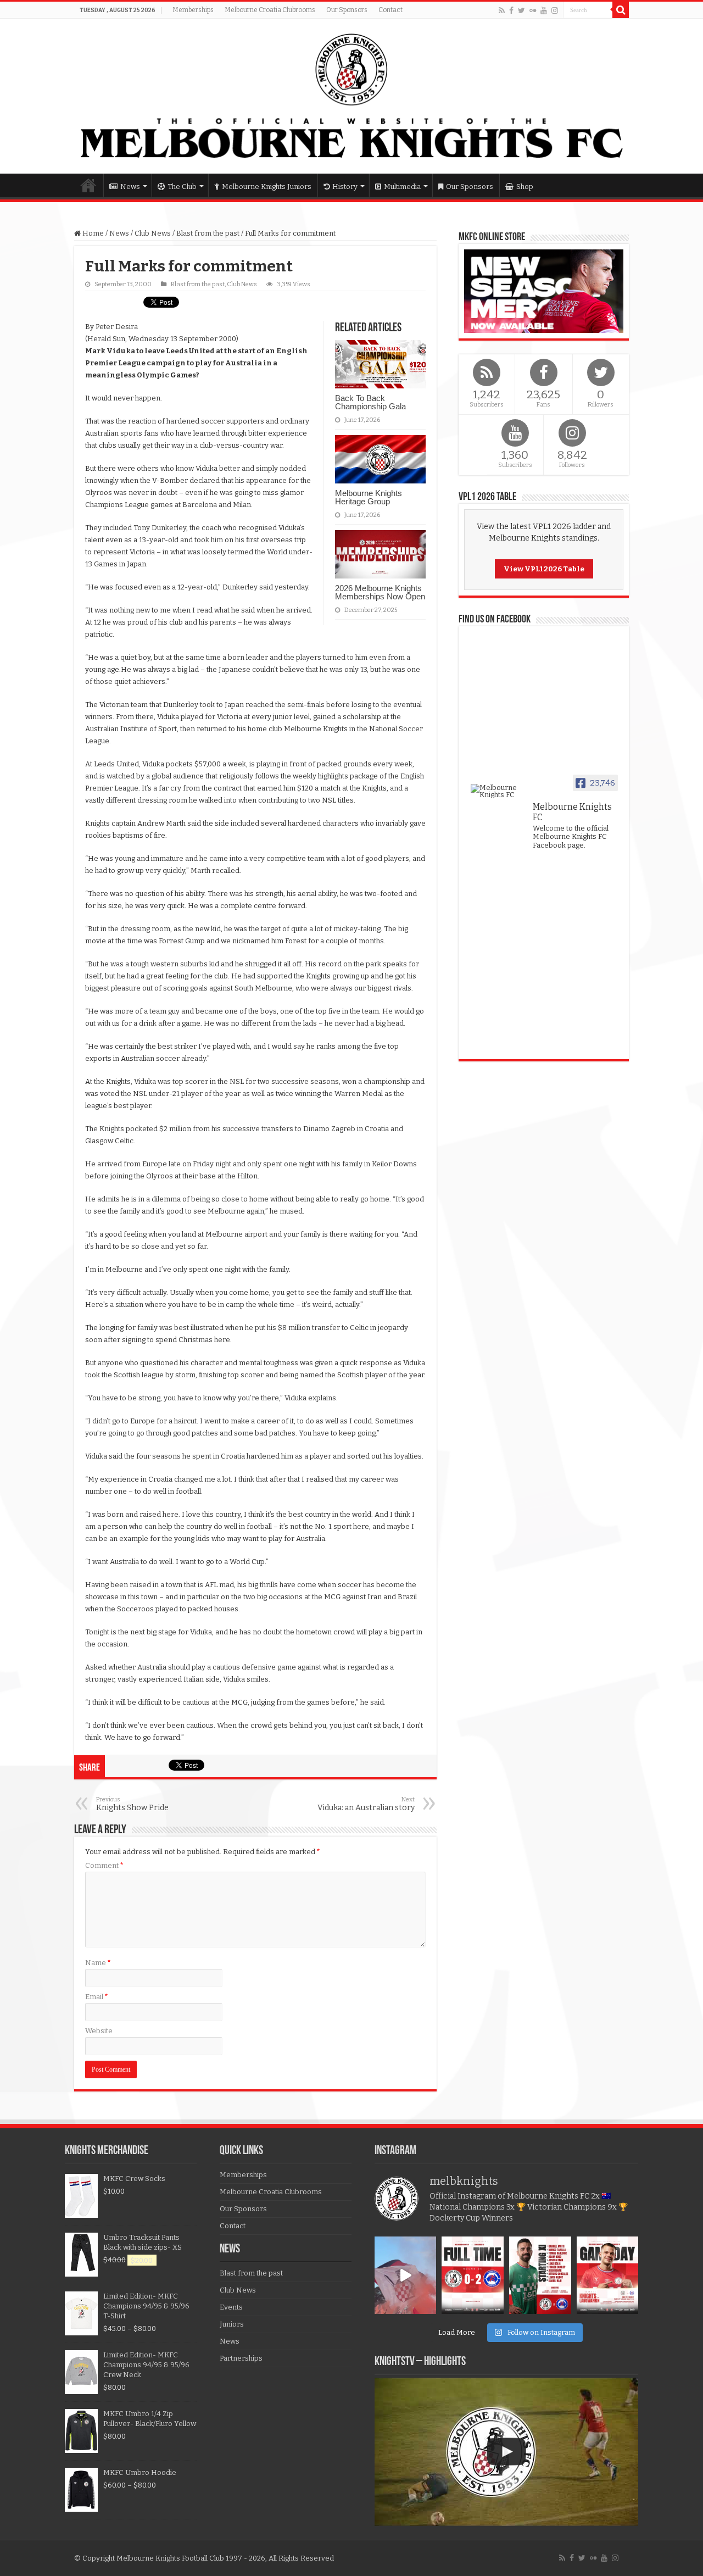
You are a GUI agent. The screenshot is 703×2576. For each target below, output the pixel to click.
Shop (525, 187)
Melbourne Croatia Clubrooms (270, 10)
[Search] (621, 10)
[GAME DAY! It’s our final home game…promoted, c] (608, 2275)
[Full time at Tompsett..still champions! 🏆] (473, 2275)
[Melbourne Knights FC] (351, 96)
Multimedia (402, 187)
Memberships (193, 10)
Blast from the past (208, 233)
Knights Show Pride (132, 1804)
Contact (390, 10)
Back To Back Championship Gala (370, 402)
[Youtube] (544, 10)
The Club (182, 187)
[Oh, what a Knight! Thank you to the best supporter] (406, 2275)
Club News (153, 233)
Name (98, 1963)
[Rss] (502, 10)
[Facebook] (511, 10)
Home (88, 185)
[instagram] (555, 10)
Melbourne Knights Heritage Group (369, 497)
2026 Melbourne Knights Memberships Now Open (380, 592)
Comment (104, 1865)
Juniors (232, 2324)
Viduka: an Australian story (366, 1804)
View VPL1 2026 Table (544, 569)
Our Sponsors (347, 10)
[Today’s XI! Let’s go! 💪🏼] (540, 2275)
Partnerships (241, 2358)
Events (231, 2307)
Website (99, 2031)
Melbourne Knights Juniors (267, 187)
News (130, 187)
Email (97, 1997)
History (345, 187)
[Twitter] (521, 10)
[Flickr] (533, 10)
